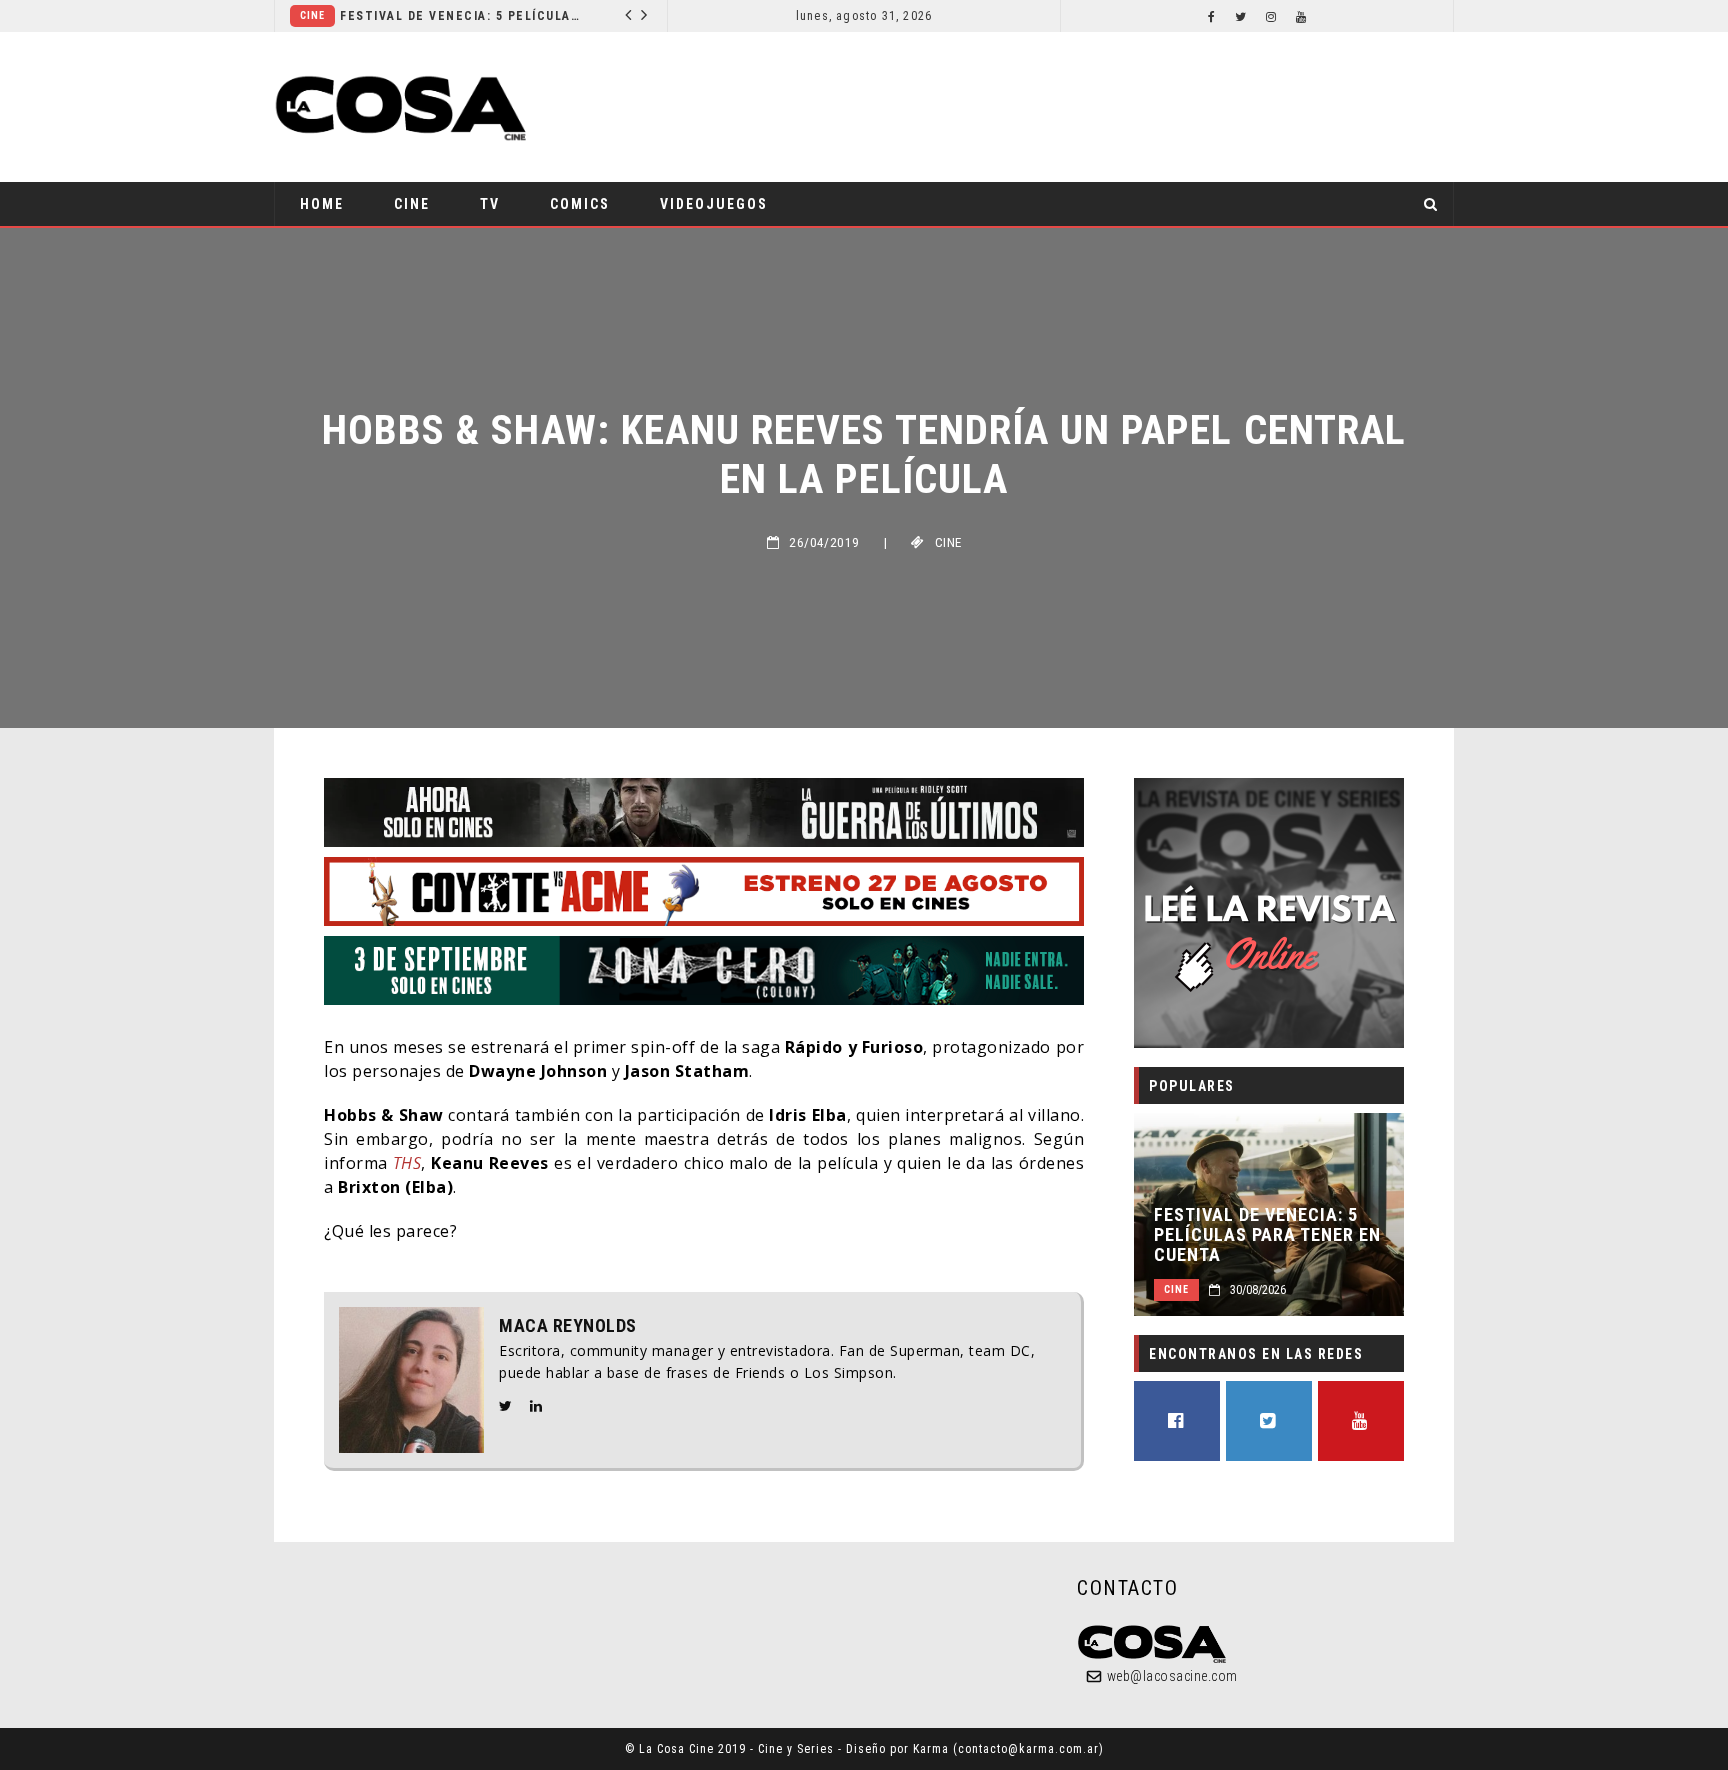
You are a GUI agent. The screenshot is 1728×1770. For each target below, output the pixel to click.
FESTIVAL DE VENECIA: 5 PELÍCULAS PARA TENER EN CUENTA (460, 16)
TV (490, 204)
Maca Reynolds (568, 1326)
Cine (312, 15)
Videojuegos (714, 204)
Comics (580, 204)
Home (322, 204)
